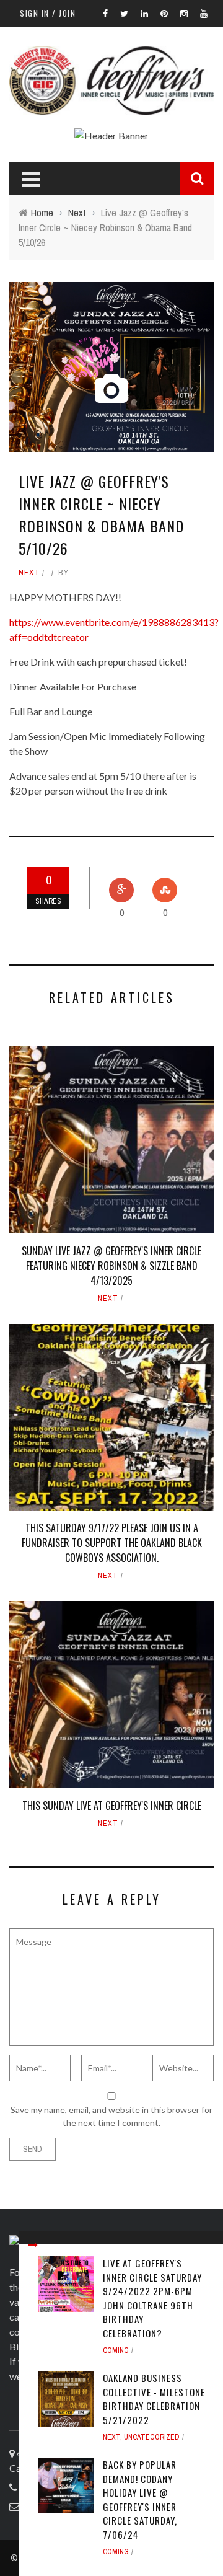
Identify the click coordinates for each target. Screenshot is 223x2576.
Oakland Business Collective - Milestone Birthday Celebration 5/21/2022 (154, 2399)
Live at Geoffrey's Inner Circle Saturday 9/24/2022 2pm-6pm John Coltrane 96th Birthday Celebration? (152, 2298)
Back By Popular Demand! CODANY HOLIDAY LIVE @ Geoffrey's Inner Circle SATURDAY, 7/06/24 (140, 2499)
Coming (116, 2350)
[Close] (33, 2245)
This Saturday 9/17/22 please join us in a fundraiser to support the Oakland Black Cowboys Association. (112, 1543)
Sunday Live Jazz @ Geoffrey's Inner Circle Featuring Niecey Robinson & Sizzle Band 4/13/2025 (111, 1266)
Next (29, 572)
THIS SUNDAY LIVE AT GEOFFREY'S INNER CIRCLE (112, 1806)
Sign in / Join (48, 13)
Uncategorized (152, 2437)
